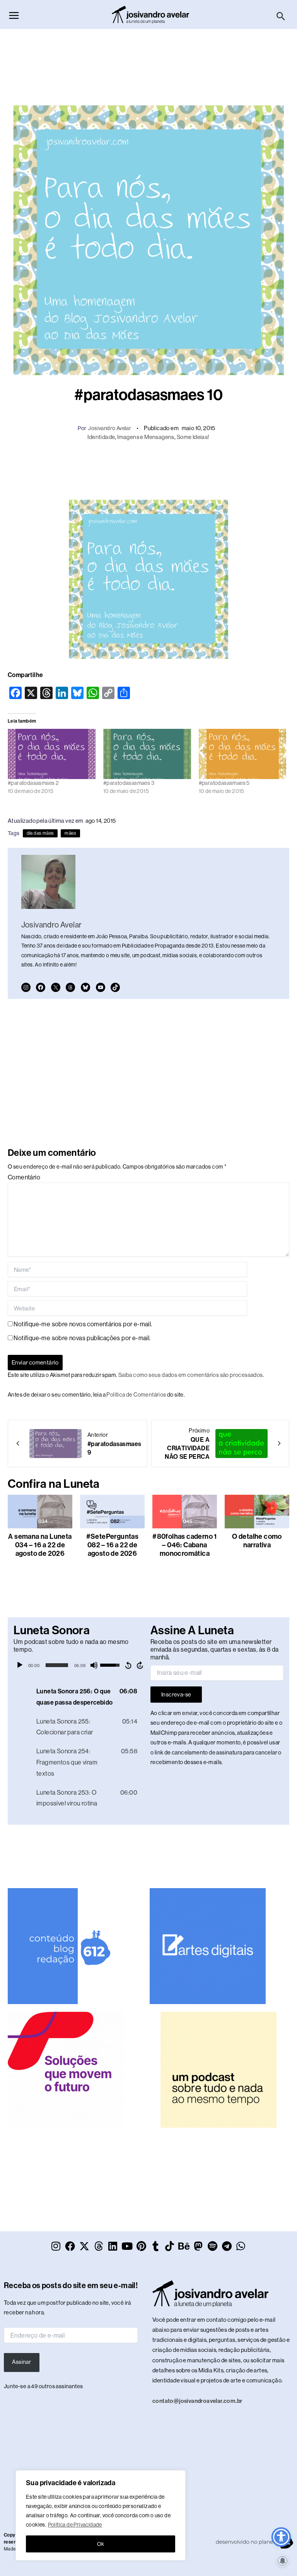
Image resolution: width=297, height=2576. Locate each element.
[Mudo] (94, 1665)
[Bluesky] (85, 987)
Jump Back (128, 1665)
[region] (101, 2515)
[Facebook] (41, 987)
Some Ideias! (193, 437)
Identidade (101, 437)
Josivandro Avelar (110, 428)
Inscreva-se (176, 1695)
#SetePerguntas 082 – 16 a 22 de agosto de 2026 (113, 1545)
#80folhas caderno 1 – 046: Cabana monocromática (185, 1545)
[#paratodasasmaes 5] (243, 754)
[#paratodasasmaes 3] (147, 754)
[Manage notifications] (283, 2561)
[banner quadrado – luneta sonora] (218, 2069)
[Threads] (70, 987)
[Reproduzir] (20, 1665)
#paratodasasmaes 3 (129, 783)
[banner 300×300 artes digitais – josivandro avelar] (208, 1945)
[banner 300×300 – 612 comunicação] (66, 1945)
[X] (56, 987)
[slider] (57, 1665)
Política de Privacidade (75, 2525)
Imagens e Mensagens (146, 437)
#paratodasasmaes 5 (224, 783)
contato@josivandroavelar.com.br (197, 2401)
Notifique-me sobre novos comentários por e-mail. (83, 1324)
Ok (101, 2544)
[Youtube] (101, 987)
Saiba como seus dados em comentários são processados (191, 1375)
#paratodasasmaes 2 (33, 783)
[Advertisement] (148, 63)
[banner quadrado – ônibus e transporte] (66, 2069)
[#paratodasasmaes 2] (52, 754)
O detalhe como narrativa (257, 1541)
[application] (80, 1665)
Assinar (21, 2362)
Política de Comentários (136, 1395)
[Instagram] (26, 987)
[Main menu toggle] (14, 15)
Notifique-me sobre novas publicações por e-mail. (82, 1338)
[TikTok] (115, 987)
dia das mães (40, 833)
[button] (281, 17)
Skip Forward (140, 1665)
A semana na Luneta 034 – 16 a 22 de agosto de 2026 (40, 1545)
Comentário (24, 1177)
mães (70, 833)
